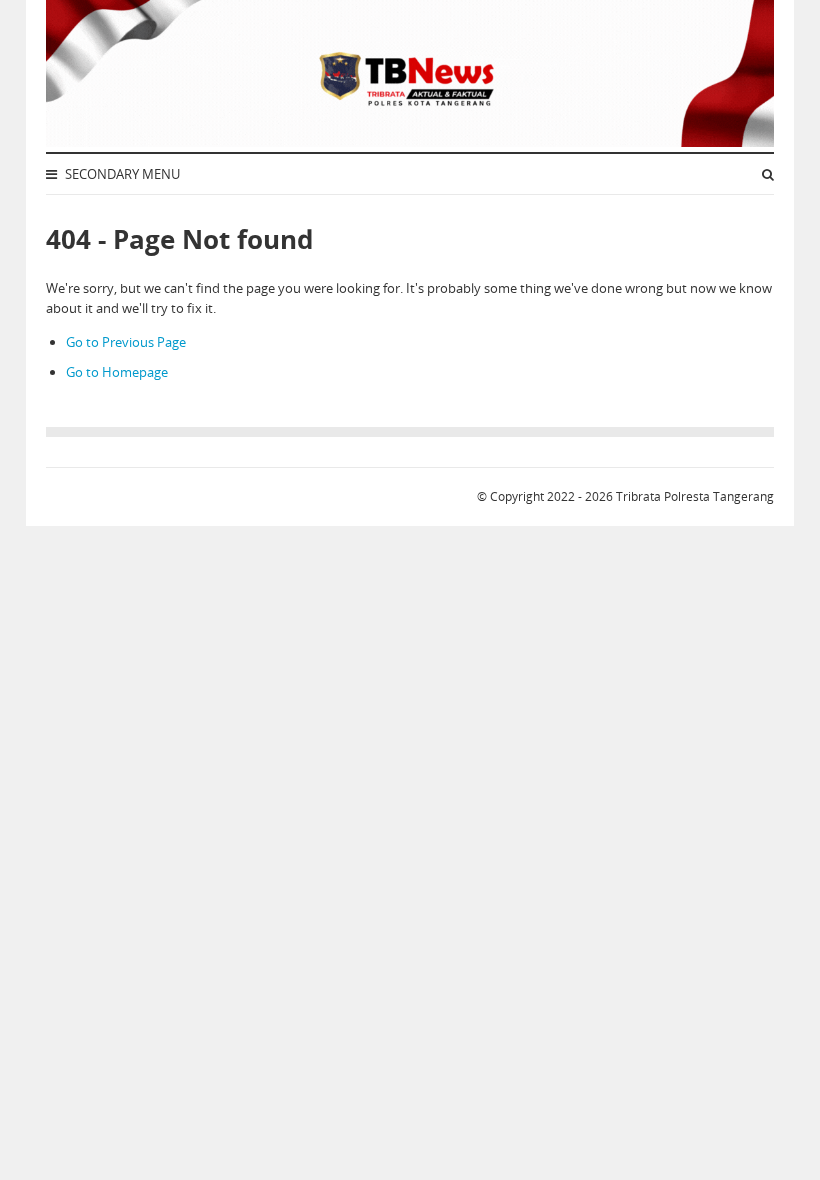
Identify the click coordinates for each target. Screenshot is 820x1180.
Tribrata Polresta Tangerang (695, 496)
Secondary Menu (121, 174)
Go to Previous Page (126, 342)
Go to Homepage (117, 372)
